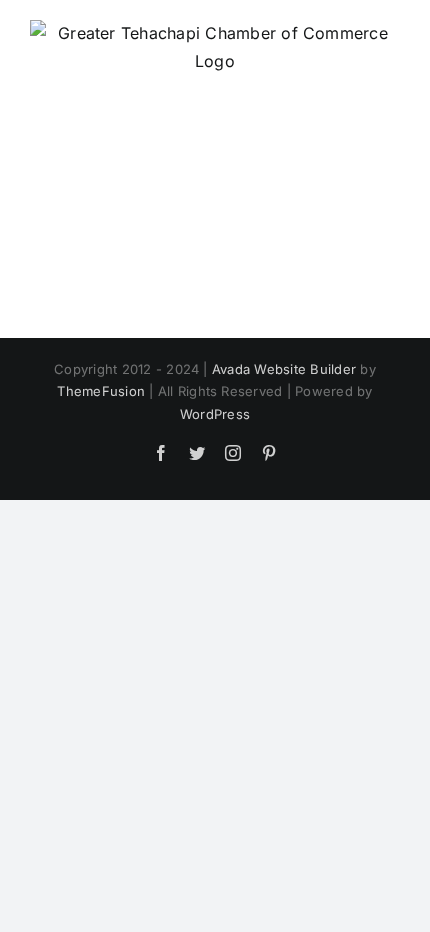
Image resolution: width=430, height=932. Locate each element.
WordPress (215, 414)
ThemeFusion (101, 391)
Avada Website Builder (284, 369)
